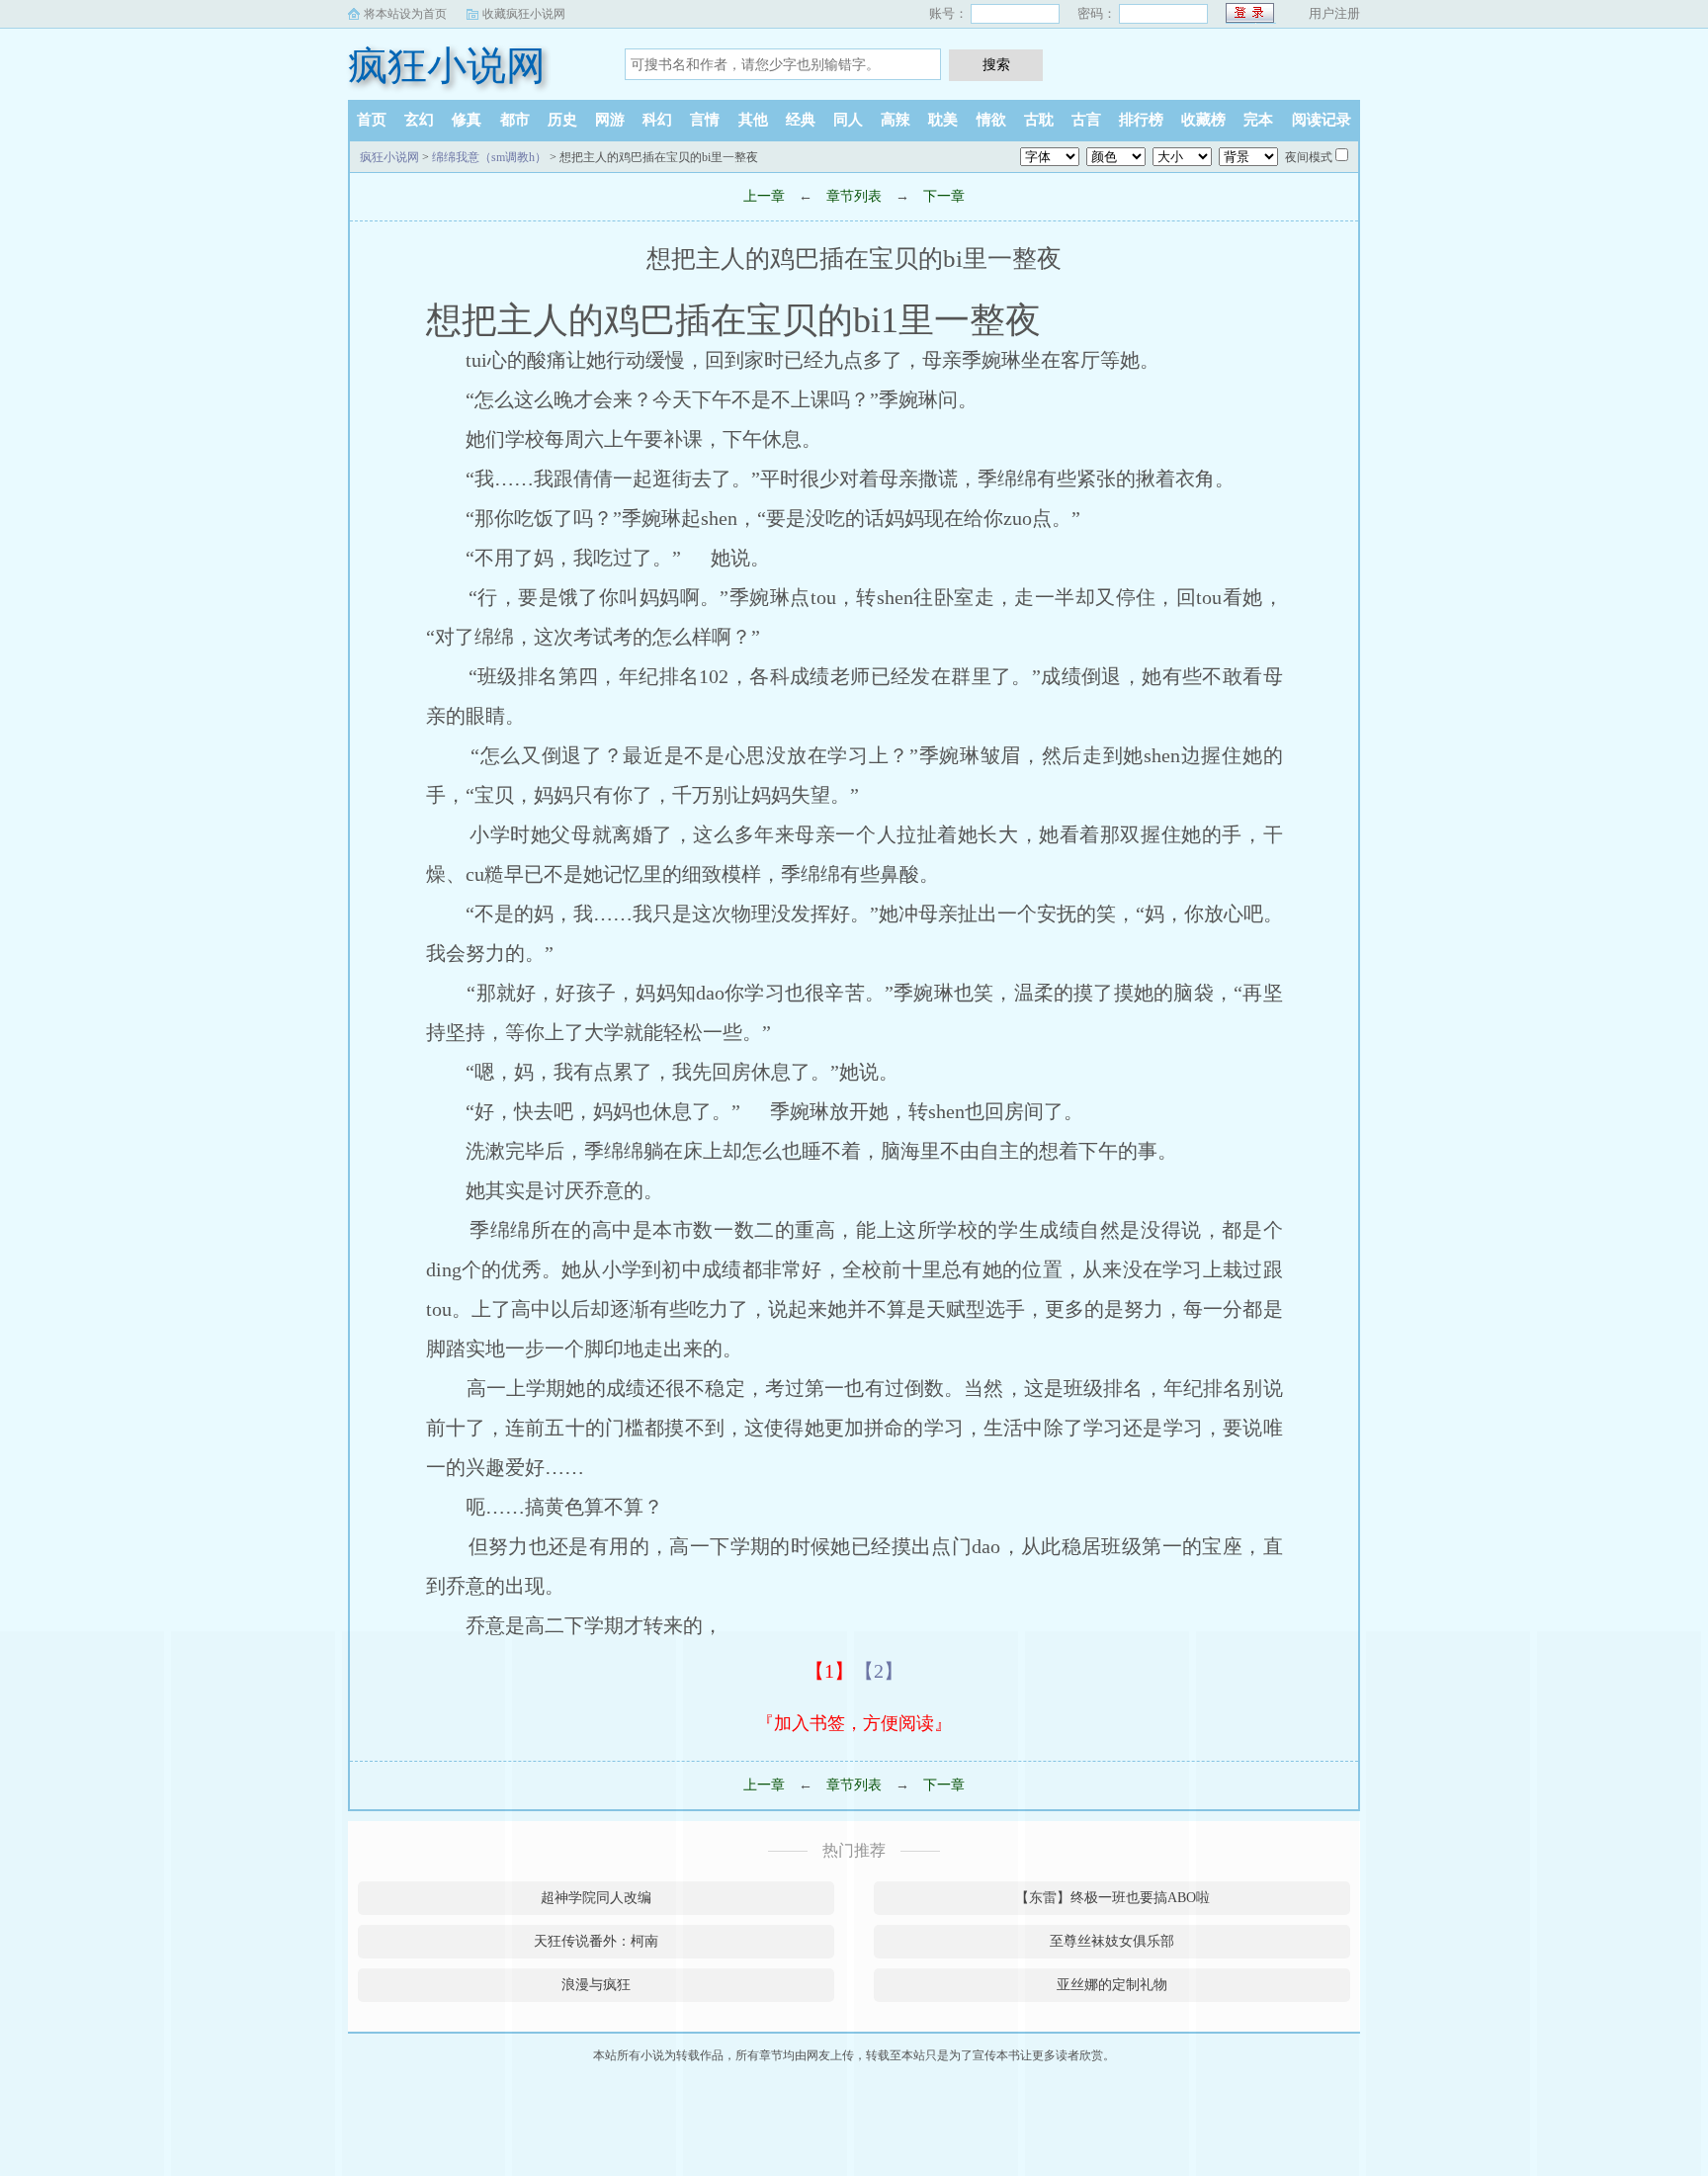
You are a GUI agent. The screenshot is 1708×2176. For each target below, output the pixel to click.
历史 (562, 120)
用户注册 (1334, 13)
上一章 (764, 196)
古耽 (1039, 120)
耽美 (943, 120)
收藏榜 (1203, 120)
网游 (610, 120)
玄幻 (419, 120)
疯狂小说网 (447, 66)
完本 (1258, 120)
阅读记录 (1322, 120)
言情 (705, 120)
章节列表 (854, 196)
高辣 (896, 120)
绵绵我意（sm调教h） (489, 157)
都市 (515, 120)
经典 (801, 120)
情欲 (991, 120)
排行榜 (1141, 120)
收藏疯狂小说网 (524, 14)
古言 (1086, 120)
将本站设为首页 (405, 14)
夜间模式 (1309, 157)
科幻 (657, 120)
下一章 (944, 196)
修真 (467, 120)
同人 (848, 120)
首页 (372, 120)
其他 (753, 120)
